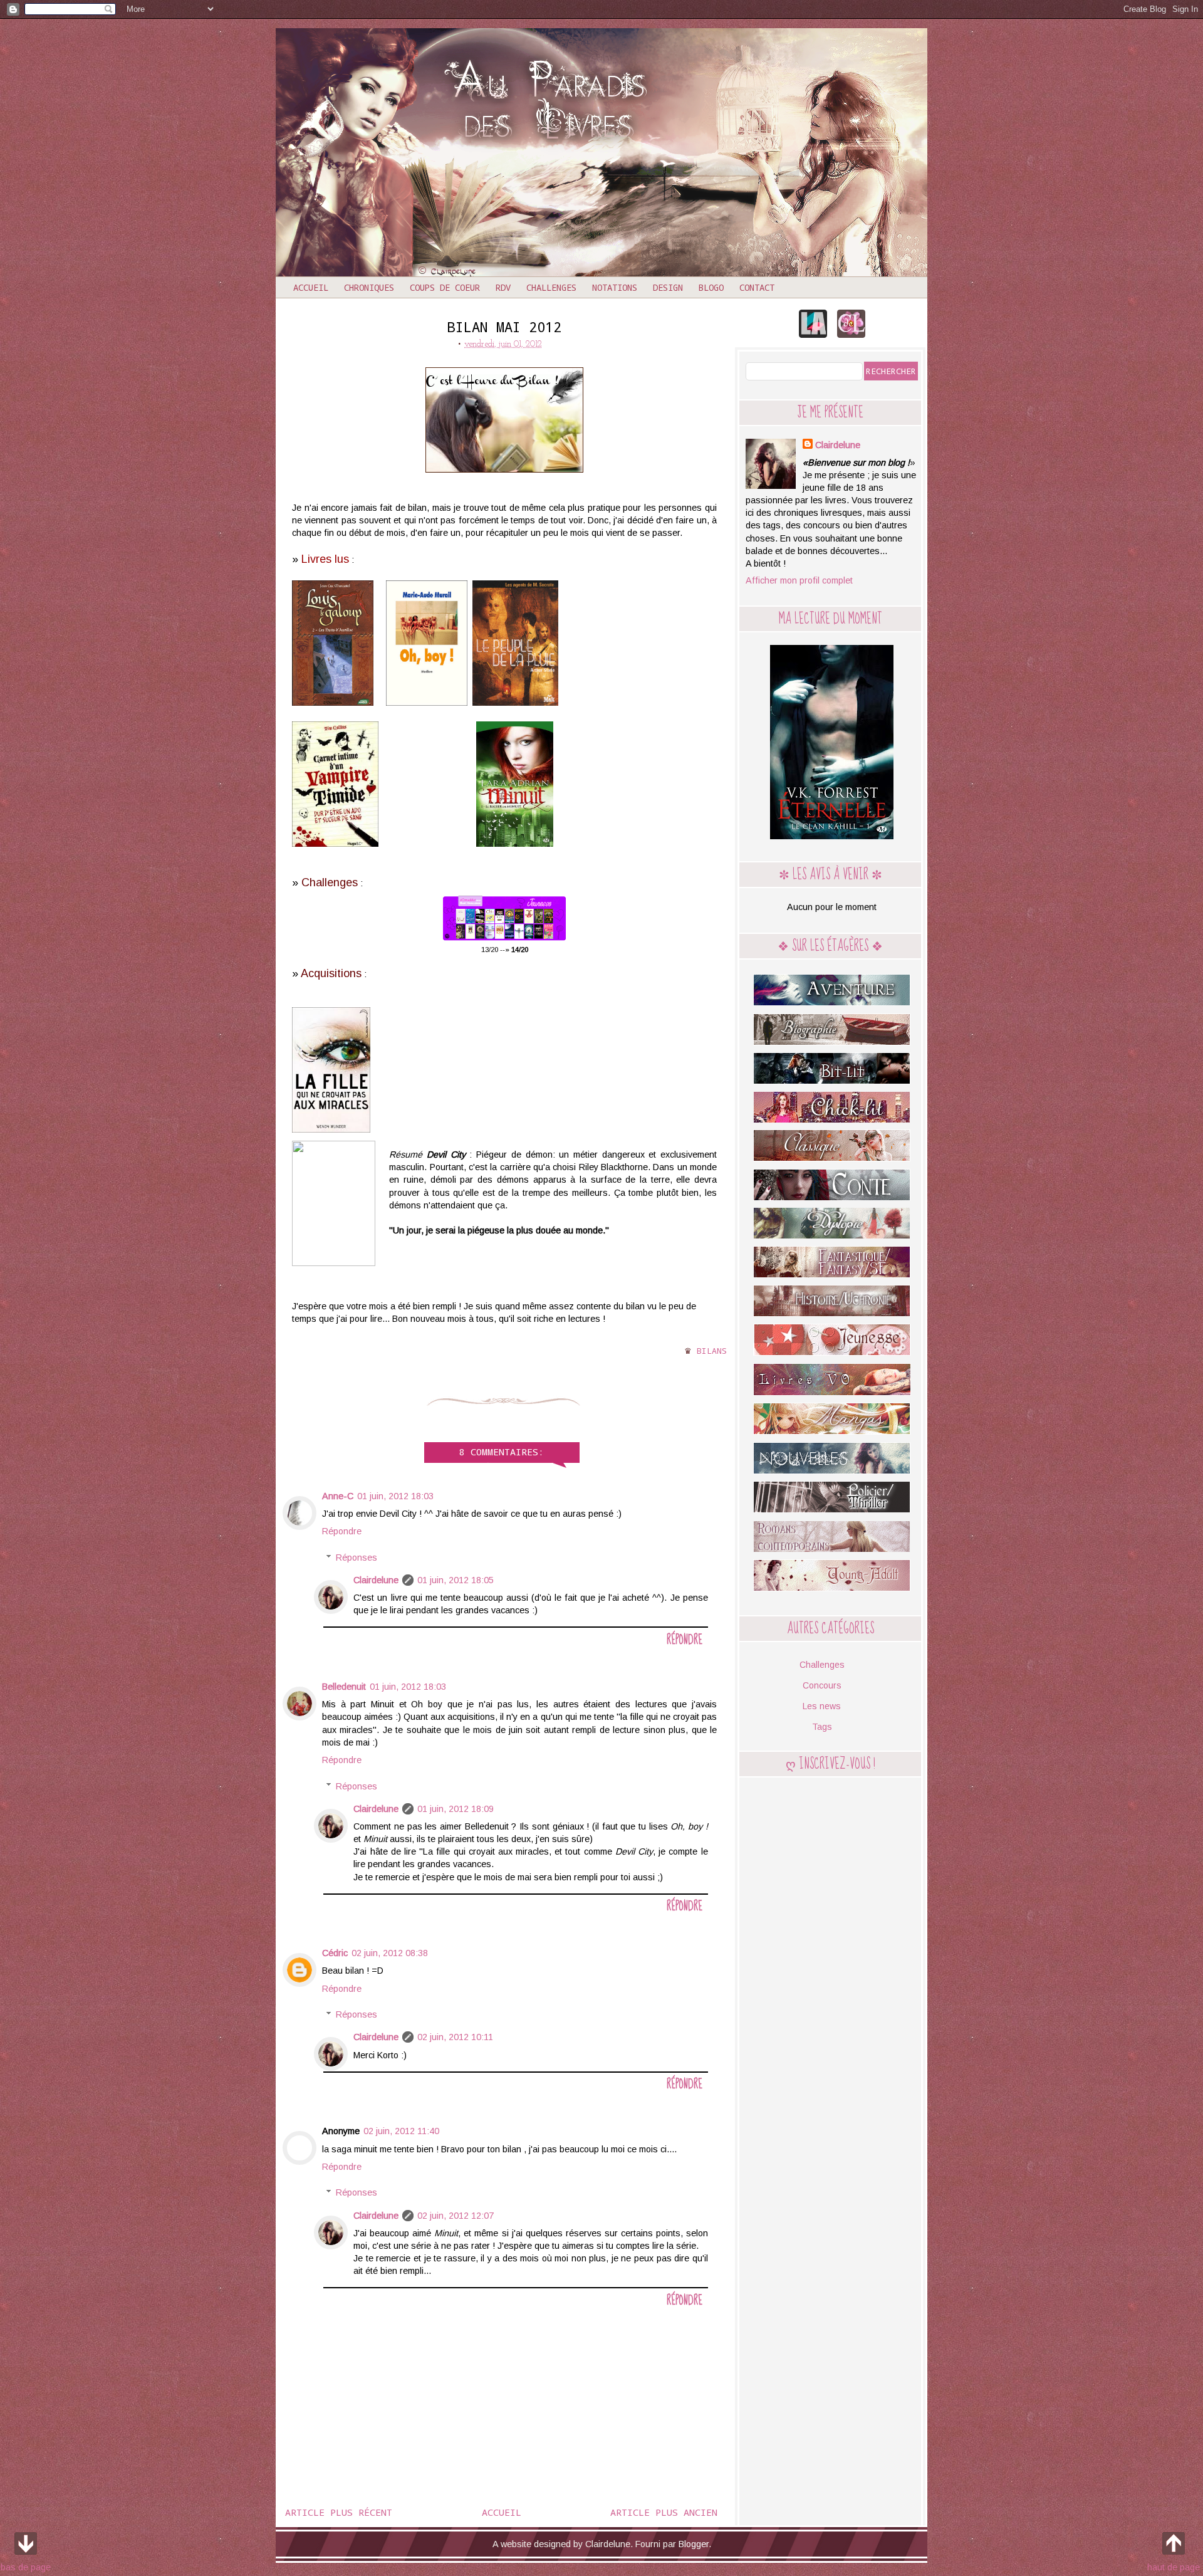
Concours (822, 1685)
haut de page (1174, 2567)
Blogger (694, 2544)
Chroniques (369, 287)
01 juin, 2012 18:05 (456, 1580)
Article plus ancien (664, 2512)
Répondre (342, 1531)
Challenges (551, 287)
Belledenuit (344, 1687)
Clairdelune (376, 1580)
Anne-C (338, 1496)
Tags (822, 1727)
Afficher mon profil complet (799, 580)
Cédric (335, 1953)
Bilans (712, 1351)
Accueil (311, 287)
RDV (503, 287)
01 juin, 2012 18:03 (395, 1496)
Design (668, 287)
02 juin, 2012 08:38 (390, 1953)
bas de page (26, 2567)
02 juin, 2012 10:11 (455, 2037)
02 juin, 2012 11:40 (401, 2131)
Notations (615, 287)
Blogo (711, 287)
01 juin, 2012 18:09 (456, 1809)
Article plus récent (339, 2512)
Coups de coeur (445, 287)
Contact (757, 287)
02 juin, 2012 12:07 (456, 2216)
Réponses (357, 1558)
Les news (822, 1706)
